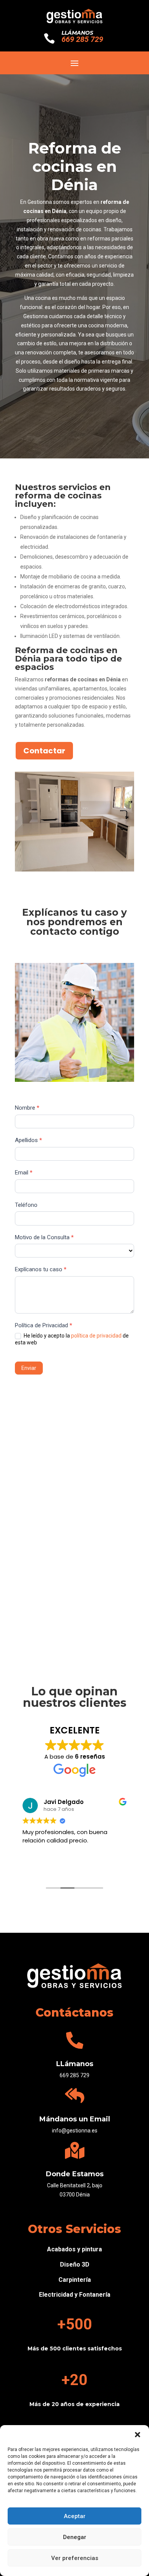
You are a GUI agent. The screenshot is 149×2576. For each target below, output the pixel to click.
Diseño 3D (75, 2264)
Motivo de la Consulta (44, 1237)
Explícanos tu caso (41, 1269)
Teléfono (26, 1205)
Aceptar (75, 2516)
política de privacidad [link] (96, 1336)
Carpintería (75, 2280)
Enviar (29, 1368)
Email (24, 1173)
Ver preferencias (75, 2558)
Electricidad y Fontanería (75, 2295)
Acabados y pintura (74, 2249)
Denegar (75, 2537)
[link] (74, 22)
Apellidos (28, 1140)
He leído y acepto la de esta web (72, 1339)
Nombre (27, 1108)
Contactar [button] (44, 751)
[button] (138, 2435)
